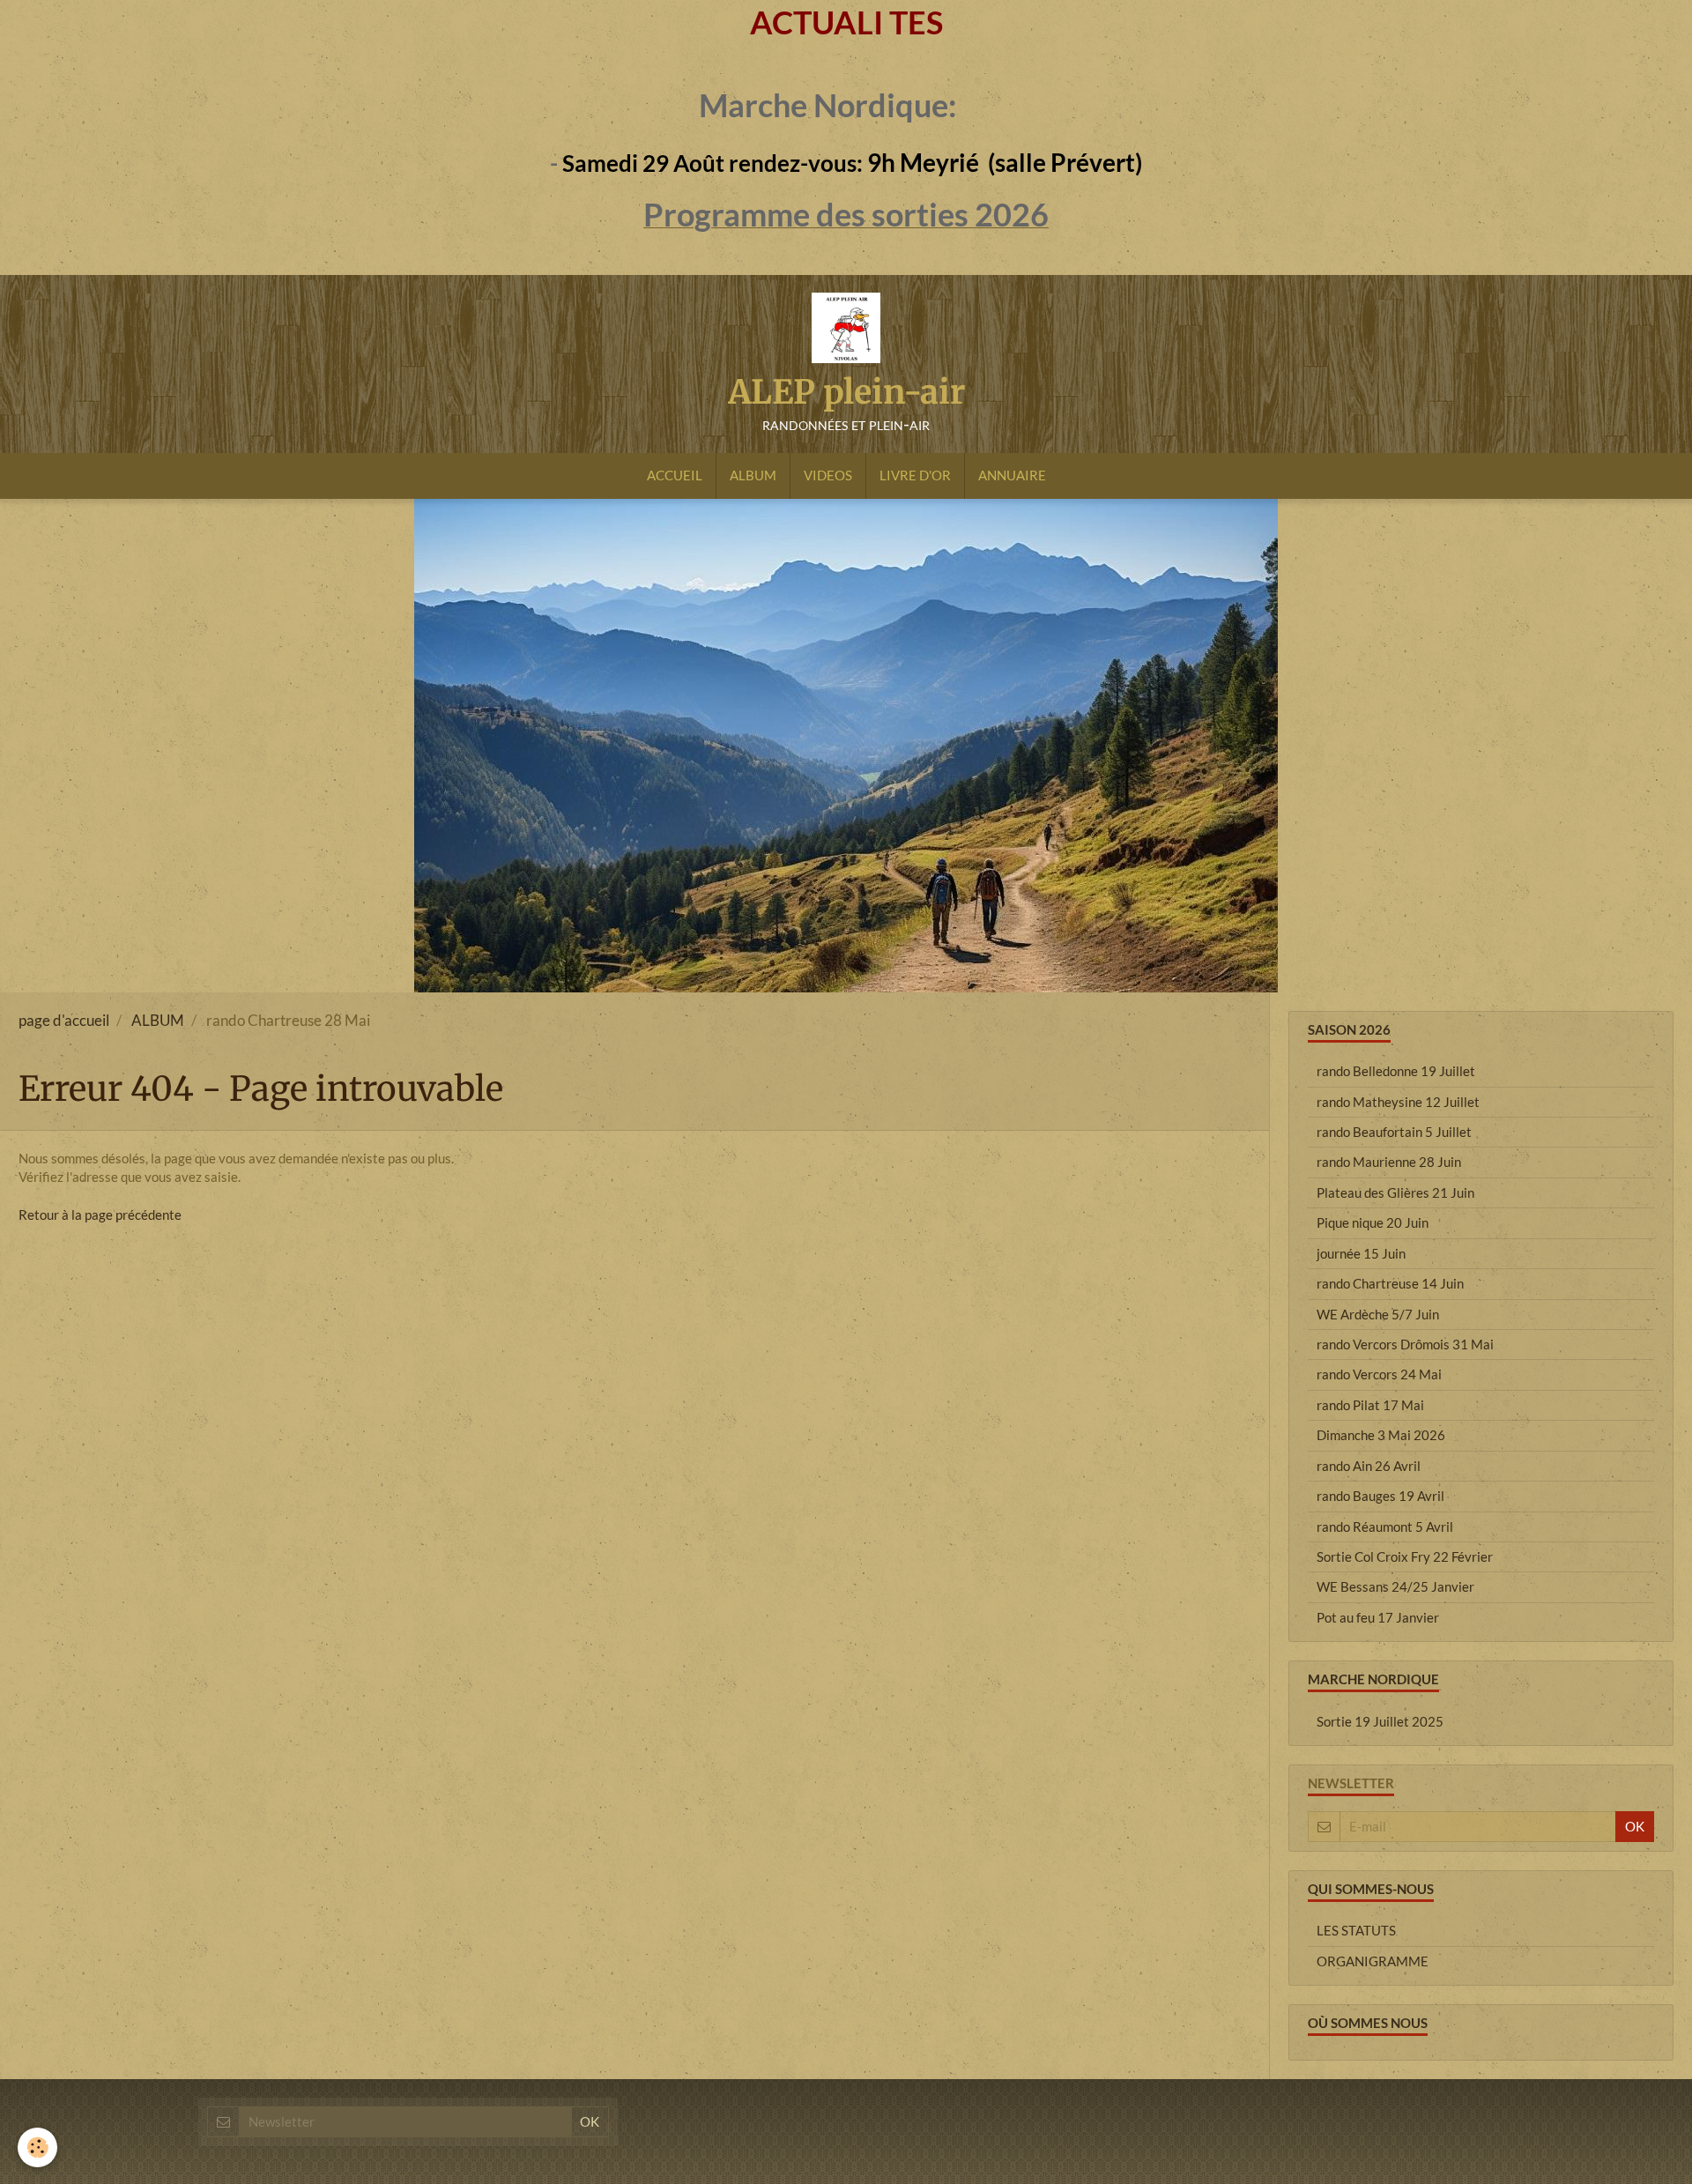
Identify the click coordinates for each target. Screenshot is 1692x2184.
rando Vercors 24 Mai (1379, 1374)
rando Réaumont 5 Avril (1385, 1527)
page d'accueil (64, 1021)
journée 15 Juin (1361, 1253)
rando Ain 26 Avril (1369, 1466)
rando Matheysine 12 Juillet (1398, 1102)
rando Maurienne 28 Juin (1389, 1162)
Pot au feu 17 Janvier (1378, 1617)
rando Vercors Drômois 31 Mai (1405, 1344)
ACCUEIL (675, 475)
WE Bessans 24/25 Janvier (1395, 1586)
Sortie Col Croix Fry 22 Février (1405, 1556)
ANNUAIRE (1012, 475)
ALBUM (753, 475)
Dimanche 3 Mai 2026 (1381, 1435)
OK (1635, 1826)
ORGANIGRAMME (1373, 1961)
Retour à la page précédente (100, 1215)
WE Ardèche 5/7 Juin (1378, 1314)
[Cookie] (37, 2147)
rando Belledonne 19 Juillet (1396, 1071)
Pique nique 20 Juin (1373, 1222)
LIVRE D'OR (915, 475)
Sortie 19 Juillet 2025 (1380, 1721)
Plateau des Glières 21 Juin (1395, 1192)
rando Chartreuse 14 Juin (1390, 1283)
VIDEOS (828, 475)
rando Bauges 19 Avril (1380, 1496)
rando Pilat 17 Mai (1370, 1405)
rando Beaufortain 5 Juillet (1394, 1132)
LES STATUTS (1356, 1930)
